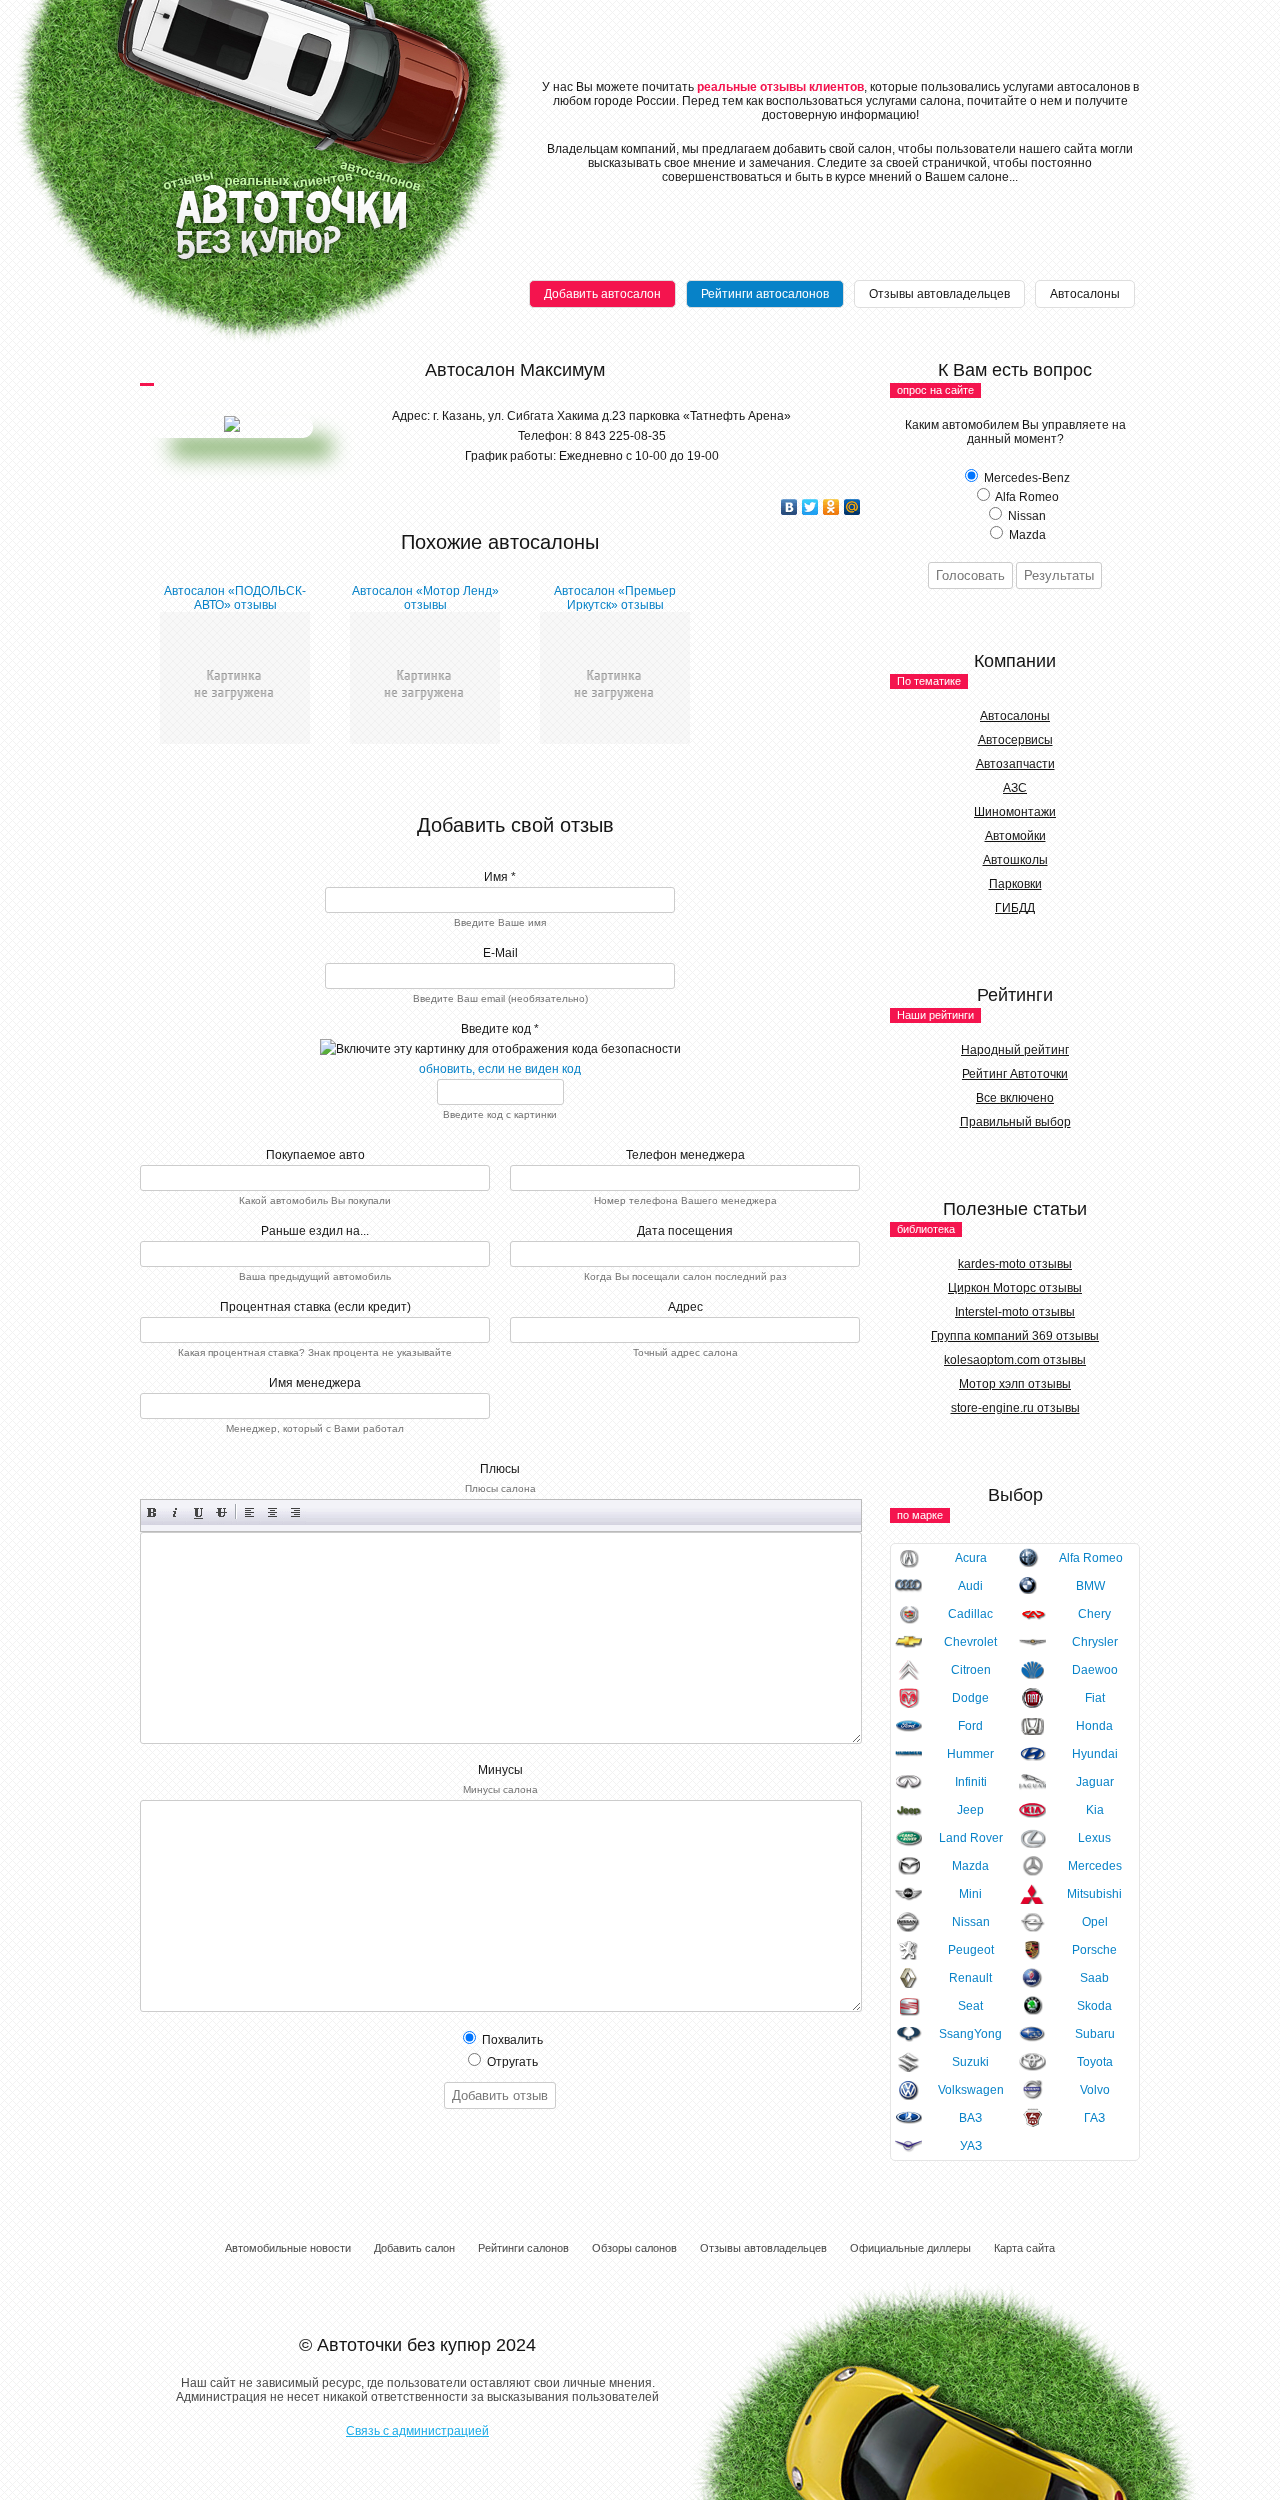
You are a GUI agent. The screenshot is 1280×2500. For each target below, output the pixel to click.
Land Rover (971, 1838)
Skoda (1094, 2006)
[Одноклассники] (831, 507)
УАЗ (971, 2146)
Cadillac (970, 1614)
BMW (1090, 1586)
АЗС (1015, 788)
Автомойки (1015, 836)
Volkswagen (971, 2090)
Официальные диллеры (910, 2248)
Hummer (970, 1754)
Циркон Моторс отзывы (1015, 1288)
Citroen (971, 1670)
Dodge (970, 1698)
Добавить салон (414, 2248)
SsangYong (970, 2034)
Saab (1094, 1978)
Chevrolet (970, 1642)
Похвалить (511, 2040)
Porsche (1094, 1950)
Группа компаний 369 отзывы (1015, 1336)
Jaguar (1095, 1782)
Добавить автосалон (602, 294)
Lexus (1094, 1838)
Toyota (1095, 2062)
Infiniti (971, 1782)
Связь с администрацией (417, 2431)
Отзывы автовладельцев (939, 294)
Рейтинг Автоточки (1015, 1074)
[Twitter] (810, 507)
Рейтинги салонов (523, 2248)
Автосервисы (1015, 740)
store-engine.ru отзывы (1015, 1408)
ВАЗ (970, 2118)
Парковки (1015, 884)
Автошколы (1015, 860)
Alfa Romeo (1091, 1558)
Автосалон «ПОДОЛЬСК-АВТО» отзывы (235, 598)
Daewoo (1095, 1670)
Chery (1094, 1614)
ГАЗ (1094, 2118)
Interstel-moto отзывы (1015, 1312)
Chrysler (1095, 1642)
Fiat (1095, 1698)
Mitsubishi (1094, 1894)
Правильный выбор (1015, 1122)
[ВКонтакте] (789, 507)
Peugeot (971, 1950)
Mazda (970, 1866)
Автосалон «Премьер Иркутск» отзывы (615, 598)
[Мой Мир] (852, 507)
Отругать (511, 2062)
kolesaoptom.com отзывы (1015, 1360)
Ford (970, 1726)
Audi (970, 1586)
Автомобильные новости (288, 2248)
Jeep (970, 1810)
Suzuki (970, 2062)
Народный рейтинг (1015, 1050)
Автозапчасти (1015, 764)
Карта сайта (1024, 2248)
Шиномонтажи (1015, 812)
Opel (1095, 1922)
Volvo (1095, 2090)
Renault (970, 1978)
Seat (970, 2006)
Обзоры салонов (634, 2248)
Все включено (1015, 1098)
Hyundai (1095, 1754)
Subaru (1095, 2034)
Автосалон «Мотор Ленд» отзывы (425, 598)
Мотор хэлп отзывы (1015, 1384)
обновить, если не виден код (500, 1069)
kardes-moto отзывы (1015, 1264)
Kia (1095, 1810)
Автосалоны (1085, 294)
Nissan (971, 1922)
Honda (1094, 1726)
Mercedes (1095, 1866)
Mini (970, 1894)
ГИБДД (1015, 908)
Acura (971, 1558)
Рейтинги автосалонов (765, 294)
